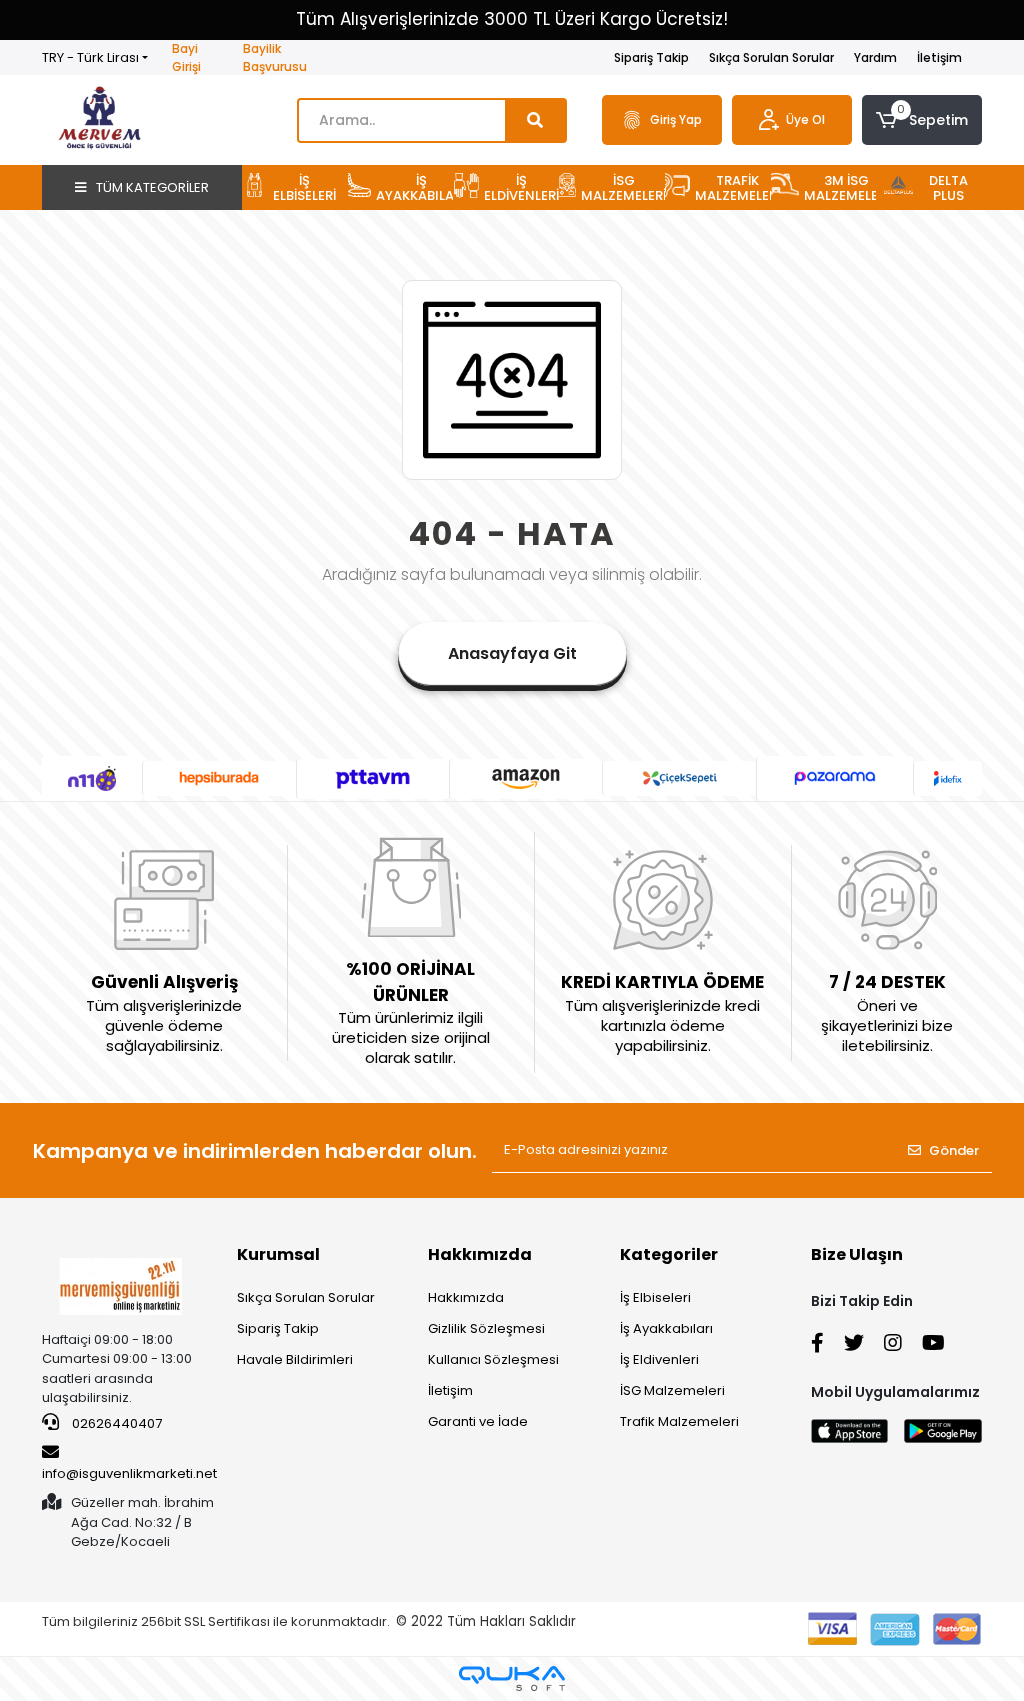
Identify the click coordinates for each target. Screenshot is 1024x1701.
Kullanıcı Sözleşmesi (493, 1359)
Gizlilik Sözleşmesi (486, 1328)
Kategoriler (669, 1254)
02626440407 (115, 1423)
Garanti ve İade (478, 1421)
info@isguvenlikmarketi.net (129, 1473)
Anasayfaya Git (512, 653)
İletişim (939, 57)
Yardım (875, 57)
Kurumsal (278, 1254)
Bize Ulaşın (857, 1254)
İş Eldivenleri (659, 1359)
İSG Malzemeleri (672, 1390)
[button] (922, 120)
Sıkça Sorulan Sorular (771, 57)
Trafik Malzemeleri (679, 1421)
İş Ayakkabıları (666, 1328)
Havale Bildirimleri (295, 1359)
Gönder (954, 1150)
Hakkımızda (480, 1254)
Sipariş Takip (651, 57)
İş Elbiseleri (655, 1297)
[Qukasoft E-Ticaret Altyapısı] (512, 1678)
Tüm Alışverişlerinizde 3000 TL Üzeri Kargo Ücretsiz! (512, 19)
